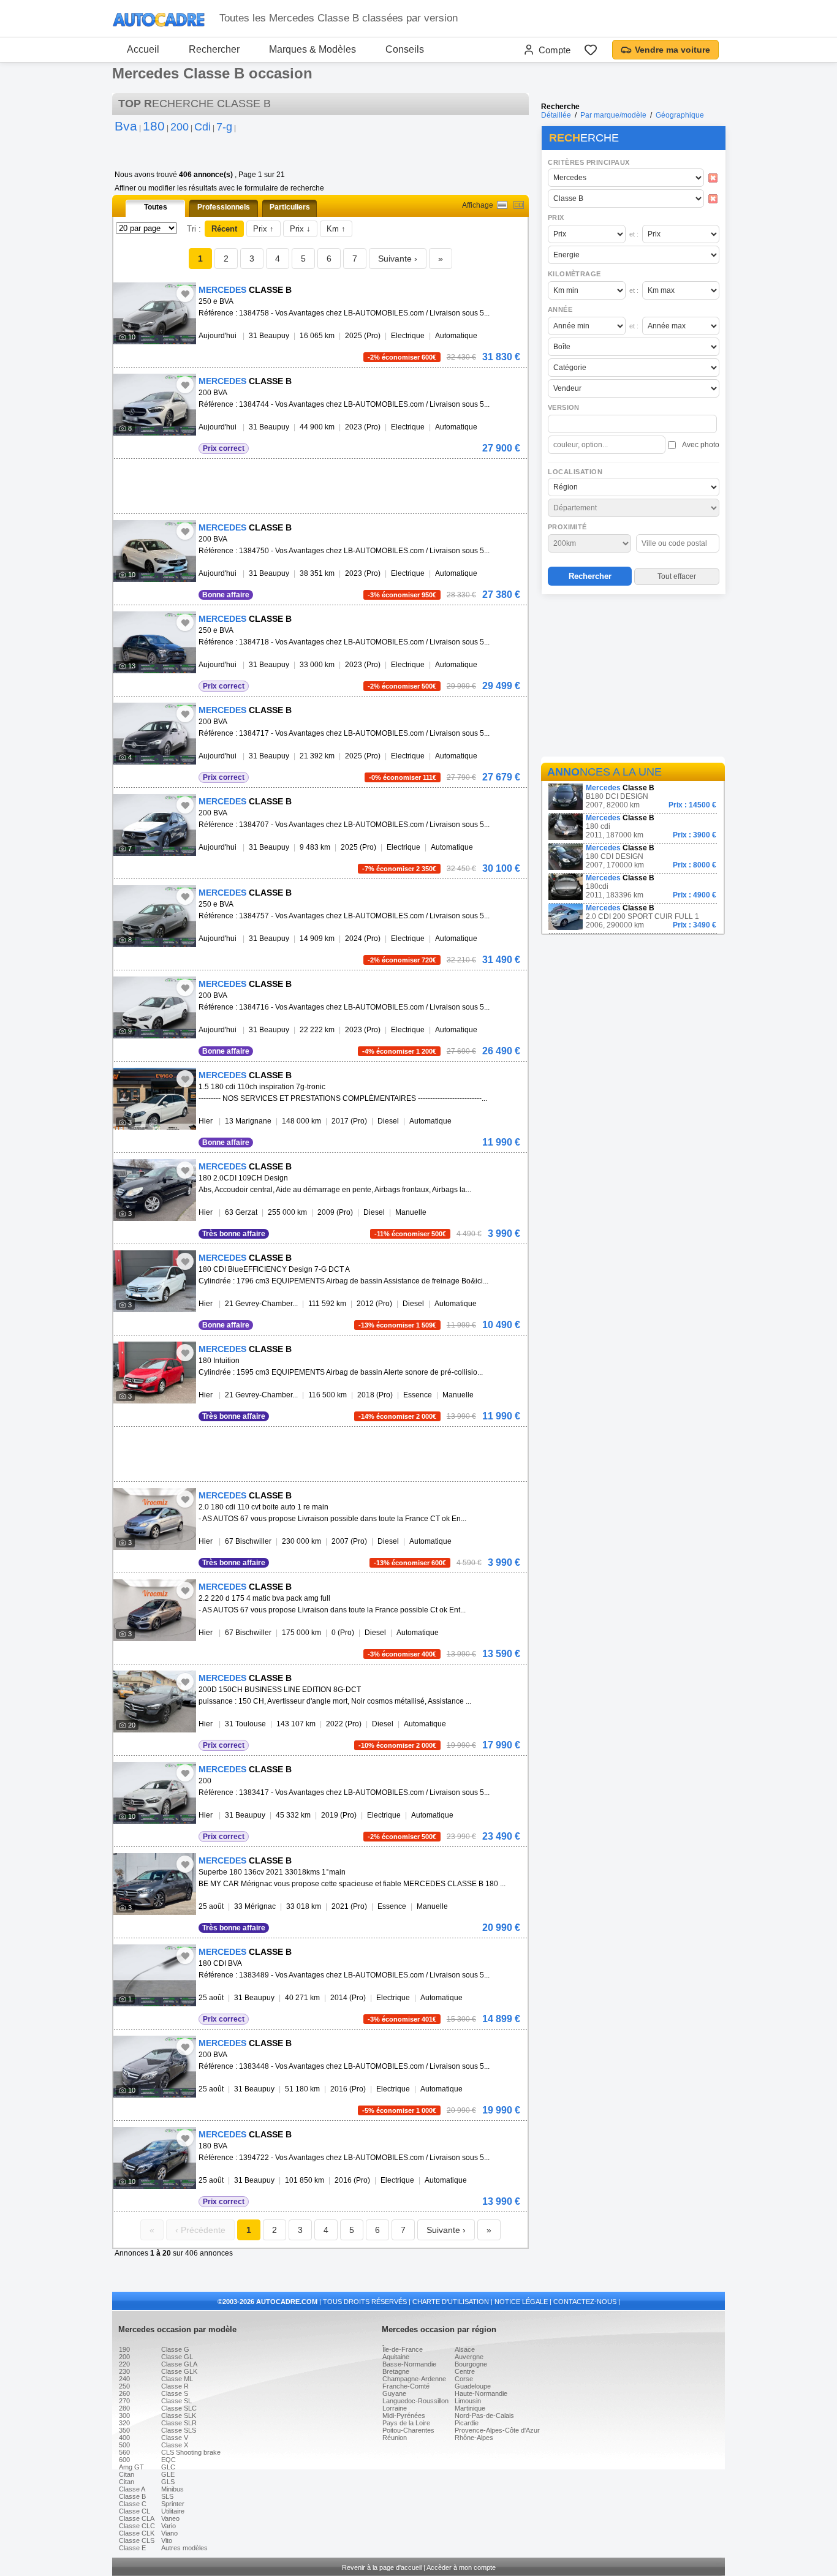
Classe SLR (179, 2423)
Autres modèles (184, 2548)
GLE (168, 2474)
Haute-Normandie (481, 2393)
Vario (169, 2526)
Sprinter (173, 2504)
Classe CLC (137, 2526)
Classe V (175, 2438)
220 (124, 2364)
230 (124, 2371)
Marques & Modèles (312, 49)
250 (124, 2386)
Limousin (468, 2401)
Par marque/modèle (613, 115)
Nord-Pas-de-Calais (484, 2415)
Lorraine (395, 2408)
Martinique (470, 2408)
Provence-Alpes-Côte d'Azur (497, 2430)
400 (124, 2438)
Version (564, 407)
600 (124, 2460)
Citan (127, 2474)
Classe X (175, 2445)
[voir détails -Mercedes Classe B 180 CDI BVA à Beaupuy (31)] (155, 1975)
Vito (167, 2540)
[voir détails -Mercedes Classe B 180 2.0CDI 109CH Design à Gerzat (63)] (155, 1190)
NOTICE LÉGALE (521, 2302)
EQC (169, 2460)
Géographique (680, 115)
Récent (224, 229)
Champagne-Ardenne (414, 2379)
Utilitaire (173, 2511)
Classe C (133, 2504)
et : (634, 234)
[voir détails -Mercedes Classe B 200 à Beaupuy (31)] (155, 1793)
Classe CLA (137, 2518)
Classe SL (176, 2401)
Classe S (175, 2393)
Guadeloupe (473, 2386)
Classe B (132, 2496)
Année (560, 309)
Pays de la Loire (406, 2423)
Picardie (467, 2423)
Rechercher (214, 49)
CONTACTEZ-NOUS (585, 2302)
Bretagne (396, 2371)
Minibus (172, 2489)
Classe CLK (137, 2533)
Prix (556, 217)
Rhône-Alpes (474, 2438)
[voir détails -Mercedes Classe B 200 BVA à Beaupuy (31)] (155, 405)
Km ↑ (336, 229)
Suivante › (398, 259)
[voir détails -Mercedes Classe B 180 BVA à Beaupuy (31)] (155, 2158)
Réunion (395, 2438)
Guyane (394, 2393)
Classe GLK (179, 2371)
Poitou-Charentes (408, 2430)
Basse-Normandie (409, 2364)
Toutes (156, 207)
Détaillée (556, 115)
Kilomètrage (574, 274)
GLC (168, 2467)
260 (124, 2393)
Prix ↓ (300, 229)
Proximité (567, 527)
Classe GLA (179, 2364)
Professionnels (224, 207)
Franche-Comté (406, 2386)
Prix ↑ (263, 229)
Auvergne (469, 2357)
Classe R (175, 2386)
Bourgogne (471, 2364)
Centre (465, 2371)
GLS (168, 2482)
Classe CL (134, 2511)
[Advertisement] (633, 678)
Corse (464, 2379)
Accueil (143, 49)
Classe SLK (179, 2415)
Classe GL (177, 2357)
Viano (169, 2533)
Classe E (132, 2548)
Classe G (175, 2349)
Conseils (405, 49)
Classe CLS (137, 2540)
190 (124, 2349)
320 (124, 2423)
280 (124, 2408)
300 (124, 2415)
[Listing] (502, 205)
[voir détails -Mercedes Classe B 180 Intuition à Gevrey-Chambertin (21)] (155, 1373)
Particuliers (290, 207)
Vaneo (170, 2518)
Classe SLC (179, 2408)
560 (124, 2452)
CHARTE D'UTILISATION (451, 2302)
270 (124, 2401)
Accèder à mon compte (461, 2567)
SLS (167, 2496)
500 (124, 2445)
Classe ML (177, 2379)
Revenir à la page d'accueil (382, 2567)
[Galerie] (519, 205)
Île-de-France (403, 2349)
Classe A (132, 2489)
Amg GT (131, 2467)
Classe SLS (179, 2430)
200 (124, 2357)
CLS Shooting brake (191, 2452)
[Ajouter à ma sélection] (185, 293)
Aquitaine (396, 2357)
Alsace (465, 2349)
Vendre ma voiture (672, 50)
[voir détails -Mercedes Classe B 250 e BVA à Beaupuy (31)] (155, 313)
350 (124, 2430)
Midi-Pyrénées (404, 2415)
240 (124, 2379)
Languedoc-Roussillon (415, 2401)
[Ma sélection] (591, 50)
